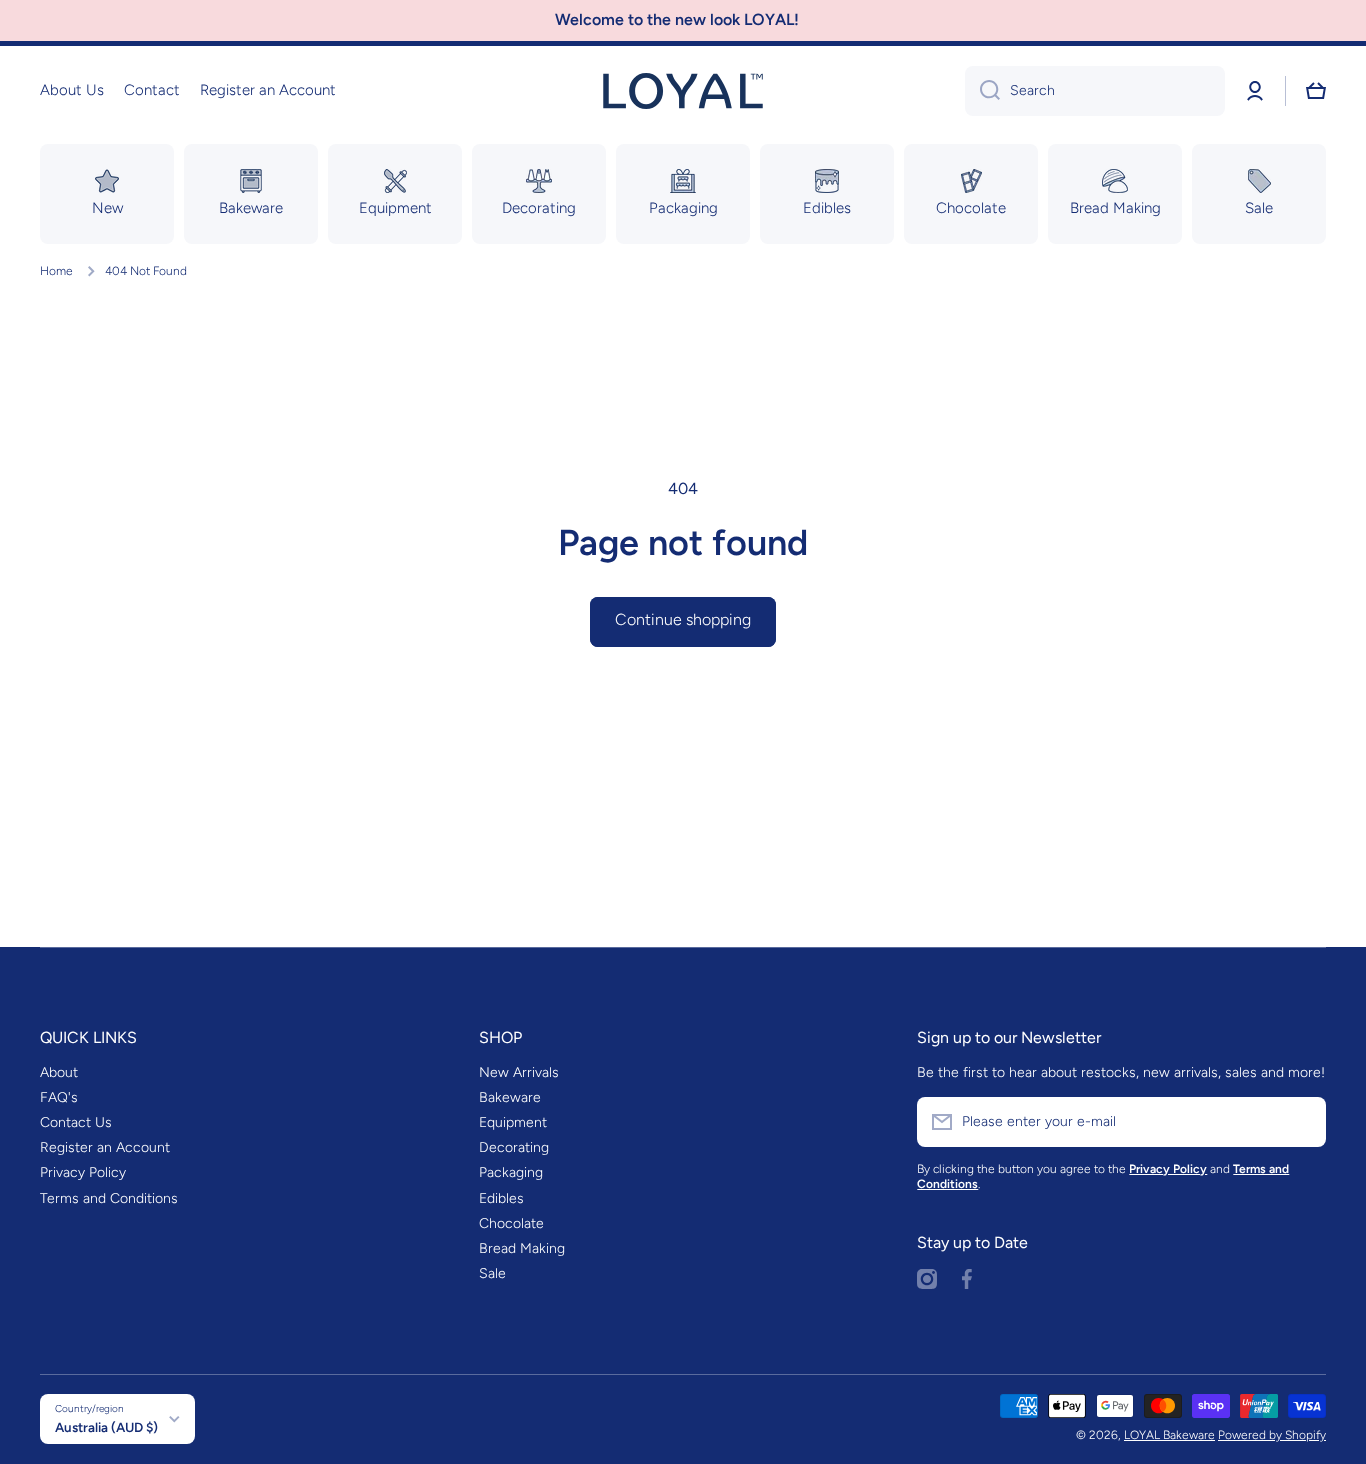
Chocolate (511, 1223)
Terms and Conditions (109, 1198)
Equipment (513, 1122)
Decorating (514, 1147)
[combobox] (1095, 91)
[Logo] (683, 91)
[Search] (982, 91)
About (59, 1072)
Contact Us (76, 1122)
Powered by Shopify (1272, 1435)
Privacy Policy (83, 1172)
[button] (1316, 91)
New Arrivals (519, 1072)
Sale (492, 1273)
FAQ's (59, 1097)
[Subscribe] (1301, 1122)
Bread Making (522, 1248)
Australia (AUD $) (106, 1427)
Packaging (511, 1172)
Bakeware (510, 1097)
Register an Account (105, 1147)
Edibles (501, 1198)
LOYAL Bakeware (1169, 1435)
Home (56, 271)
